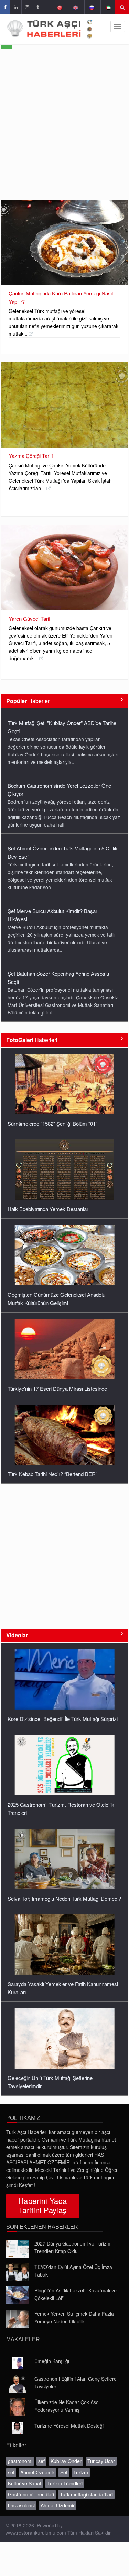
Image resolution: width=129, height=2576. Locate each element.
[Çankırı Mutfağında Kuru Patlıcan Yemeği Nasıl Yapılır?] (64, 243)
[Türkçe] (59, 7)
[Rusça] (92, 7)
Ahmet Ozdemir (37, 2472)
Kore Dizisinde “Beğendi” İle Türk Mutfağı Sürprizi (63, 1719)
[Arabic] (108, 7)
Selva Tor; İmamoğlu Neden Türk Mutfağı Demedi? (64, 1898)
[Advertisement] (64, 128)
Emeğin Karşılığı (52, 2361)
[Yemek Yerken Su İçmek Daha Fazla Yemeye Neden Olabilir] (18, 2319)
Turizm (81, 2472)
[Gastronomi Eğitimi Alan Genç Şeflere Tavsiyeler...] (18, 2384)
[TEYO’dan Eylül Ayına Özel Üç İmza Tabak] (18, 2272)
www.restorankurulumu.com (36, 2533)
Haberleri (32, 1040)
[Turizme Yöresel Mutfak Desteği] (18, 2428)
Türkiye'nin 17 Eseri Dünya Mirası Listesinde (57, 1389)
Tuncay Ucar (101, 2461)
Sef (64, 2472)
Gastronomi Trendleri (31, 2494)
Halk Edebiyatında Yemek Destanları (49, 1209)
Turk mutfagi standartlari (86, 2494)
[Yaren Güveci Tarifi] (64, 567)
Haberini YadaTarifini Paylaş (43, 2205)
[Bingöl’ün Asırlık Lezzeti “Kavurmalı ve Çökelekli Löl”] (18, 2295)
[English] (76, 7)
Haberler (28, 701)
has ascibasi (21, 2505)
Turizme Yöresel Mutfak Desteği (69, 2426)
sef (41, 2461)
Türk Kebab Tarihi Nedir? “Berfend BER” (52, 1474)
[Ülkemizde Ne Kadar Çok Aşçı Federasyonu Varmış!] (18, 2407)
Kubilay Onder (66, 2461)
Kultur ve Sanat (25, 2483)
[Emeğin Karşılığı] (18, 2363)
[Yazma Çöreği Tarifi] (64, 405)
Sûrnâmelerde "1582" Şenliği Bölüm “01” (52, 1123)
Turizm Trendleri (65, 2483)
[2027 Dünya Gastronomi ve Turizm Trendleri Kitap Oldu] (18, 2249)
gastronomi (20, 2461)
